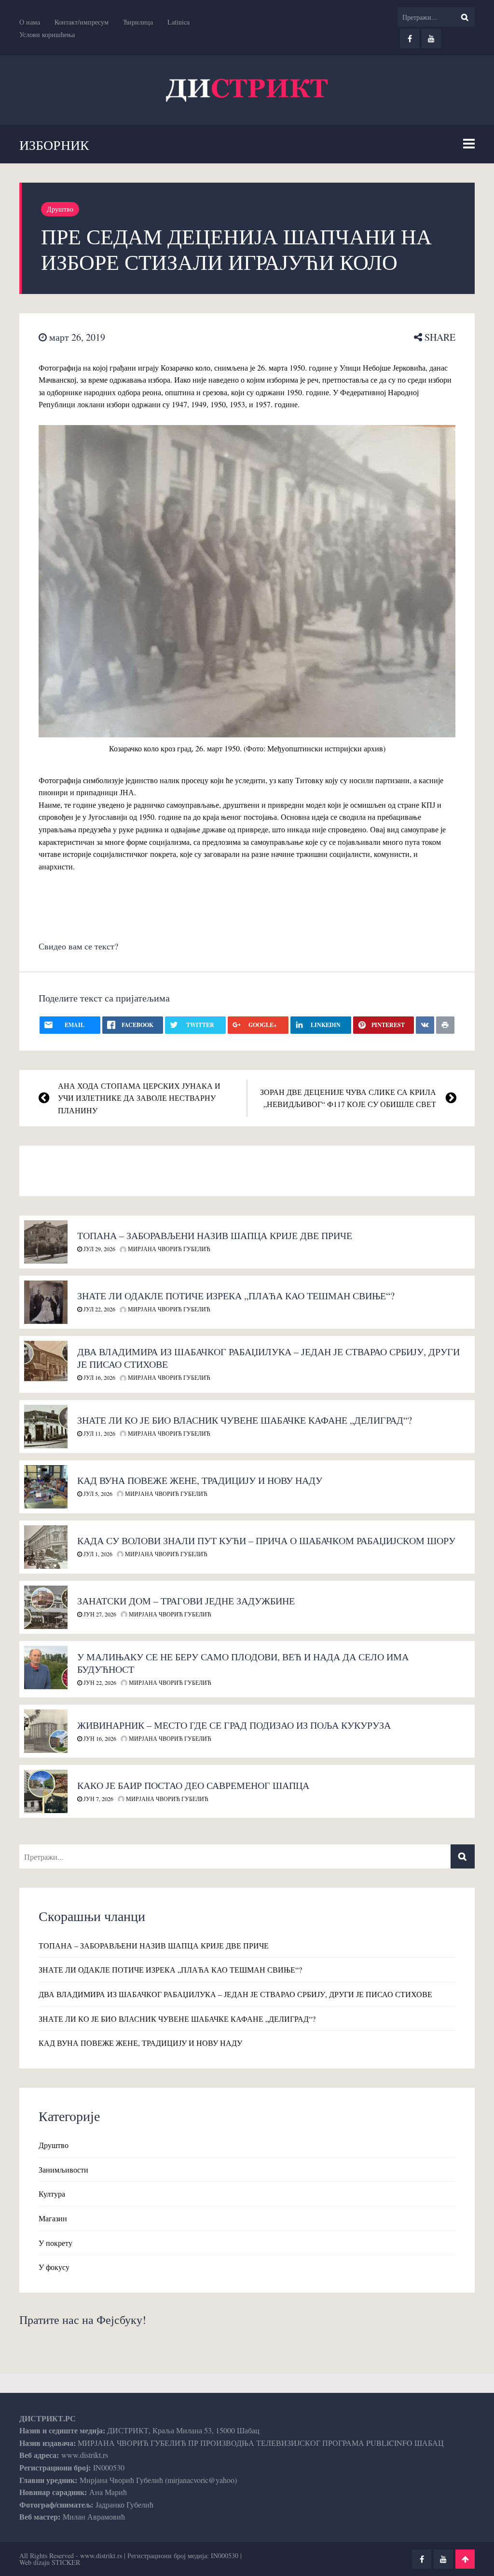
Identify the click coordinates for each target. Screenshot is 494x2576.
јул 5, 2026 (97, 1494)
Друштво (60, 209)
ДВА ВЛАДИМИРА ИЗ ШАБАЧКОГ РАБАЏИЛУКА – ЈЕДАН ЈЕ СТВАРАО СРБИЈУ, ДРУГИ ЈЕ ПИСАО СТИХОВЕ (268, 1358)
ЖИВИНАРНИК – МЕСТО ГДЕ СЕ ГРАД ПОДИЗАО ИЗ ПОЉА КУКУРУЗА (234, 1725)
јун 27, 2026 (99, 1614)
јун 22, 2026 (99, 1682)
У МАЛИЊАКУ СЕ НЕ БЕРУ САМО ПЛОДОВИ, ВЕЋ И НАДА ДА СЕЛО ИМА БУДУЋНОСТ (243, 1663)
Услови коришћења (47, 34)
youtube (431, 39)
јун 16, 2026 (99, 1738)
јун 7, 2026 (98, 1799)
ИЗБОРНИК (54, 145)
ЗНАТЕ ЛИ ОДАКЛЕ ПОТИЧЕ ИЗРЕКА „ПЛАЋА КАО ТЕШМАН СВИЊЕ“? (236, 1296)
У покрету (55, 2243)
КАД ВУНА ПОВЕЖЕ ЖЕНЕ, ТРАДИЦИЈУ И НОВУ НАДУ (200, 1480)
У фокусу (54, 2267)
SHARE (439, 337)
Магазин (53, 2218)
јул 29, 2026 (99, 1249)
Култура (52, 2194)
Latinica (178, 22)
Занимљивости (63, 2169)
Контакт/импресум (82, 22)
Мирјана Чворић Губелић (168, 1249)
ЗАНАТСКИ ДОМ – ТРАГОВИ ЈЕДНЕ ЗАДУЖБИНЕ (186, 1601)
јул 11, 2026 (99, 1433)
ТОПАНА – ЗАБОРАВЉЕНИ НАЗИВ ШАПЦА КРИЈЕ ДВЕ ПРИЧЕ (215, 1235)
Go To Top (465, 2559)
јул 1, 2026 (97, 1554)
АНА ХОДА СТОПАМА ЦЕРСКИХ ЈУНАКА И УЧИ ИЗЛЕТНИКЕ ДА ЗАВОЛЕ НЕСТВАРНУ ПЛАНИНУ (139, 1098)
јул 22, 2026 (99, 1309)
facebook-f (410, 39)
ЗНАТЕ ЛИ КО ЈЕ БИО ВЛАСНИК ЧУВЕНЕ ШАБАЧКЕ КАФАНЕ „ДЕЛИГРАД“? (245, 1420)
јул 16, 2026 (99, 1377)
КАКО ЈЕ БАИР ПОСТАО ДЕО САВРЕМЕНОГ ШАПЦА (193, 1785)
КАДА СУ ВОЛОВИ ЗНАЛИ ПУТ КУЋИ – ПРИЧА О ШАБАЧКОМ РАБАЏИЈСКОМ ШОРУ (266, 1541)
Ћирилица (138, 22)
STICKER (66, 2562)
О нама (30, 22)
